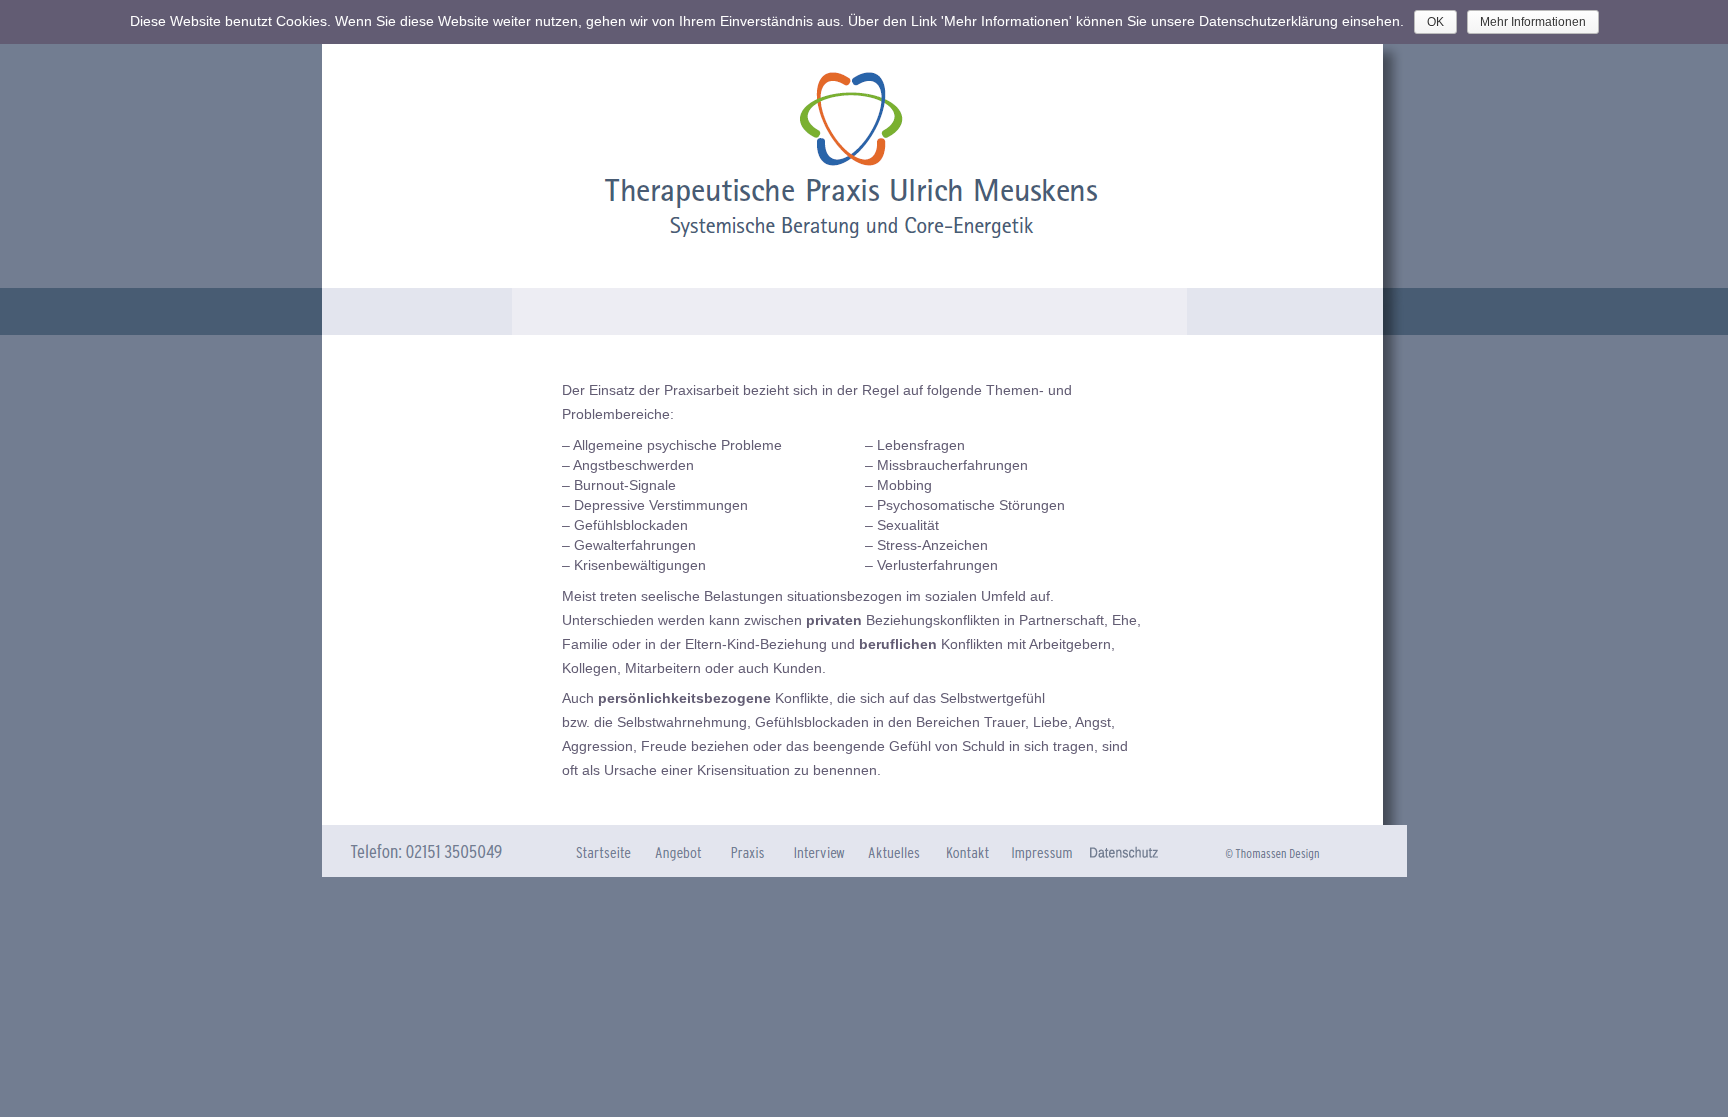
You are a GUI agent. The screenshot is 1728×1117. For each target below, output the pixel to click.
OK (1435, 22)
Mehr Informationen (1533, 22)
